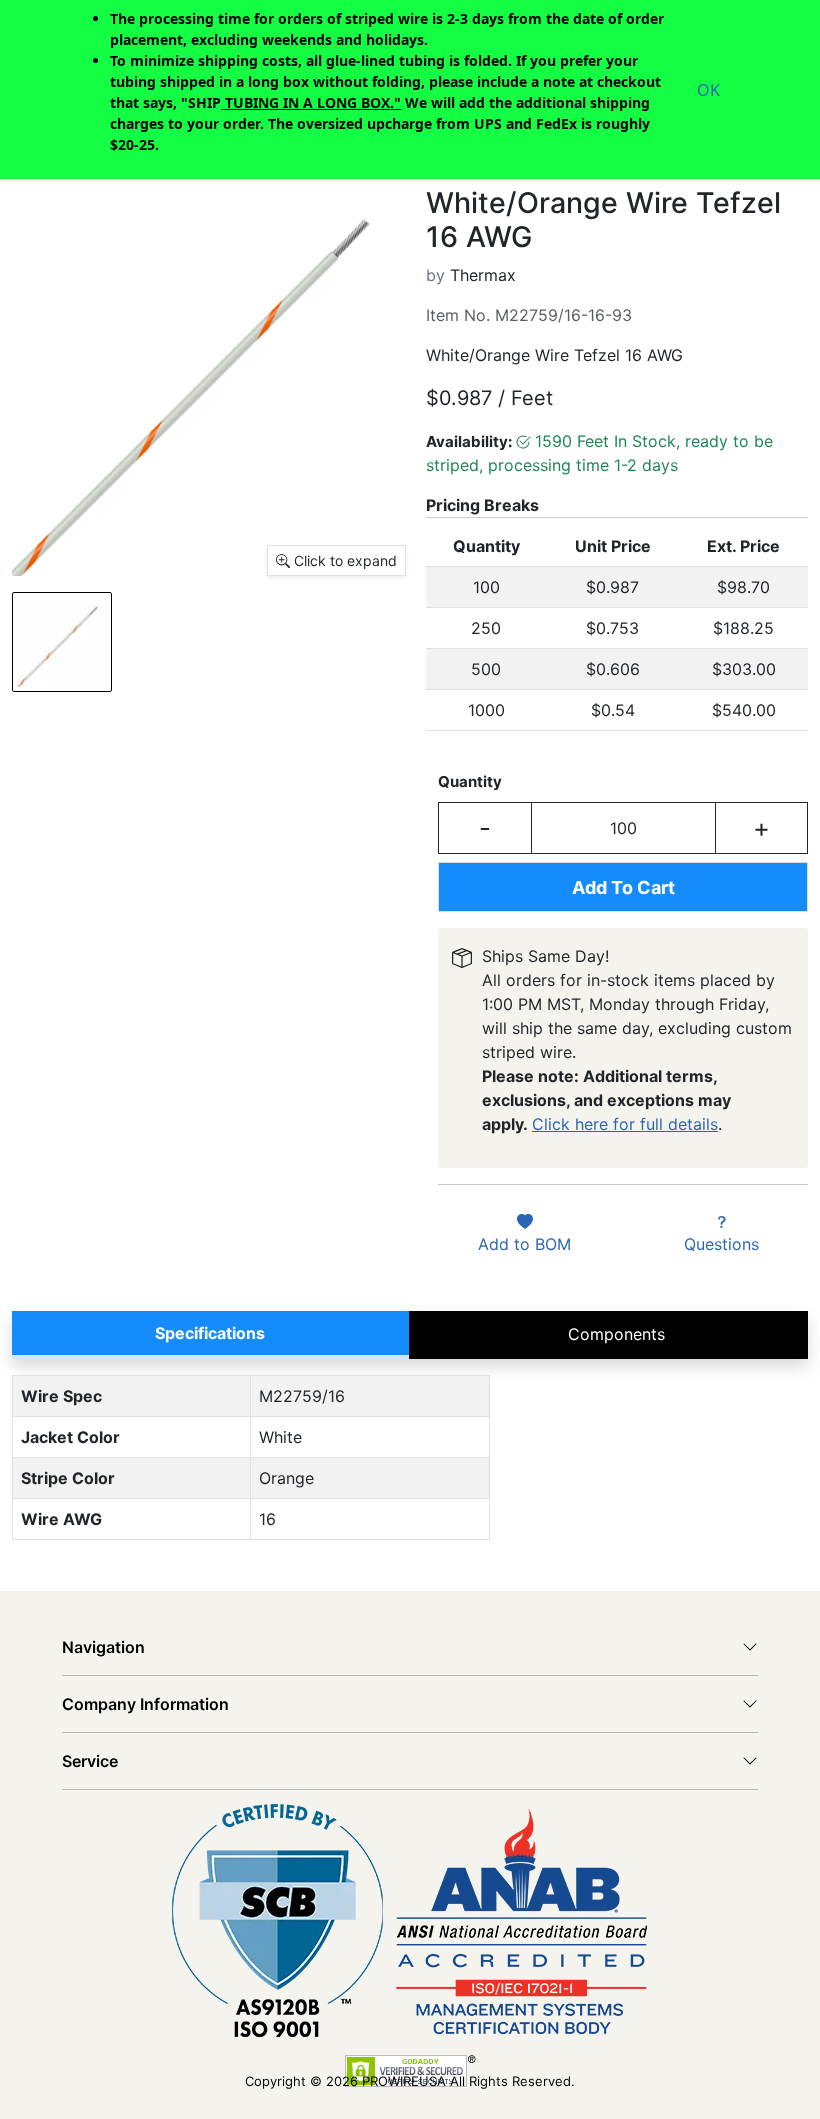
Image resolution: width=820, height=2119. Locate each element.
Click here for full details (625, 1124)
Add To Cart (623, 887)
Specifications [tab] (210, 1333)
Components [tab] (616, 1334)
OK (708, 90)
